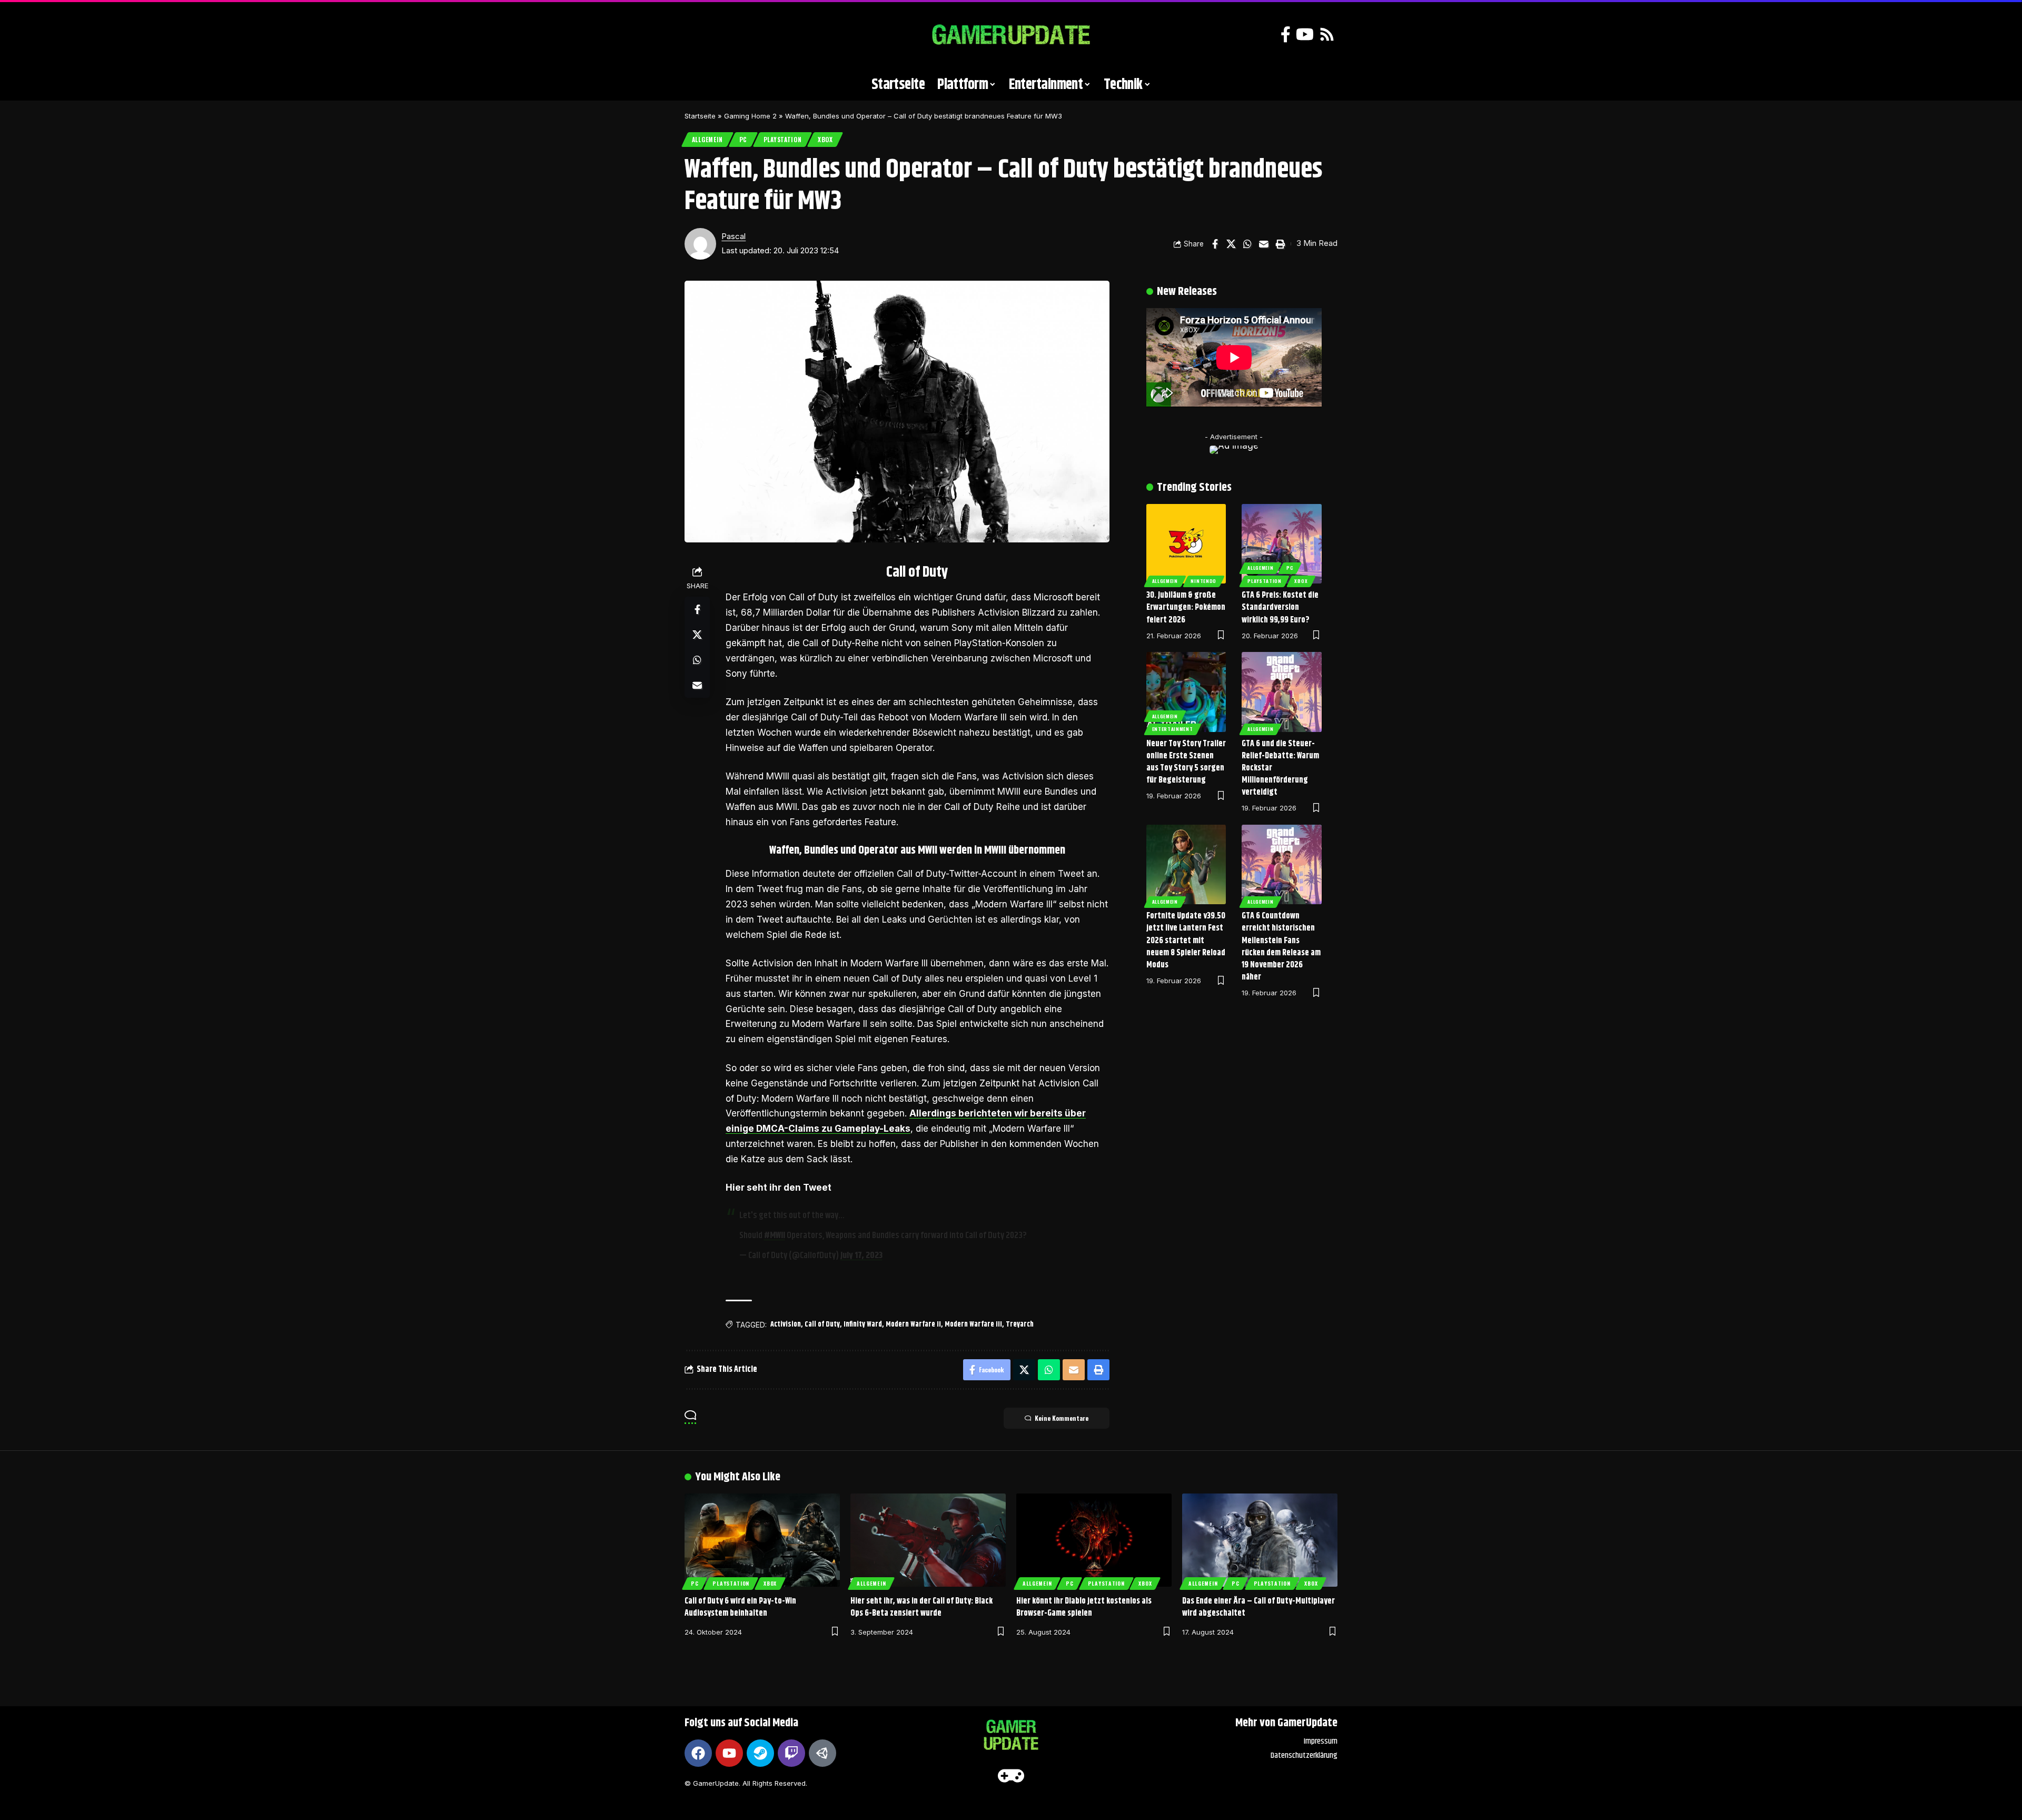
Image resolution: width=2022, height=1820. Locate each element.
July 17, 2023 (861, 1255)
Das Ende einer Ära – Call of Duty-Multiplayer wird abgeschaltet (1258, 1607)
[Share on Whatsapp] (1247, 244)
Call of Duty (822, 1324)
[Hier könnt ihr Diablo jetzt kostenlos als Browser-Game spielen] (1094, 1540)
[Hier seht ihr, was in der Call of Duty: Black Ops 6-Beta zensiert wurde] (928, 1540)
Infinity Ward (863, 1324)
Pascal (734, 236)
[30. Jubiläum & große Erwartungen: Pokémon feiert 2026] (1186, 544)
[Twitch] (791, 1753)
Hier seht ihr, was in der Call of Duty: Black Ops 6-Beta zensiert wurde (921, 1607)
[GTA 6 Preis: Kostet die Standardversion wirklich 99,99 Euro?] (1282, 544)
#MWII (775, 1235)
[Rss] (1327, 34)
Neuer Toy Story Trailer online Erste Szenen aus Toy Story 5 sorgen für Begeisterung (1186, 762)
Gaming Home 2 (750, 116)
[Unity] (822, 1753)
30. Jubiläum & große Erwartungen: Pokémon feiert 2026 (1186, 607)
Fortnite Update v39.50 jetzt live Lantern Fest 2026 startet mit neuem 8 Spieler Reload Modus (1186, 941)
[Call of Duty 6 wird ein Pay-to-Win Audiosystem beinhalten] (762, 1540)
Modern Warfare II (913, 1324)
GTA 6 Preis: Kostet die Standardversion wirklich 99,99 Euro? (1280, 607)
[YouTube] (1305, 34)
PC (743, 139)
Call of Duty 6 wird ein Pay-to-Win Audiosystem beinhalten (740, 1607)
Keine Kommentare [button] (1062, 1418)
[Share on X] (1231, 244)
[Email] (1264, 244)
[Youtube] (729, 1753)
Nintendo (1203, 581)
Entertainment (1173, 729)
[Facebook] (1286, 34)
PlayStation (783, 139)
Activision (786, 1324)
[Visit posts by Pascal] (700, 244)
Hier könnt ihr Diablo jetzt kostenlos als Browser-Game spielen (1084, 1607)
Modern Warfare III (973, 1324)
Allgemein (707, 139)
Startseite (700, 116)
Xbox (825, 139)
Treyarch (1020, 1324)
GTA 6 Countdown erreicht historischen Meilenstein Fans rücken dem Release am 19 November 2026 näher (1281, 947)
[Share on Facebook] (1215, 244)
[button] (698, 35)
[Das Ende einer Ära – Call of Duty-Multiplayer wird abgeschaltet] (1260, 1540)
